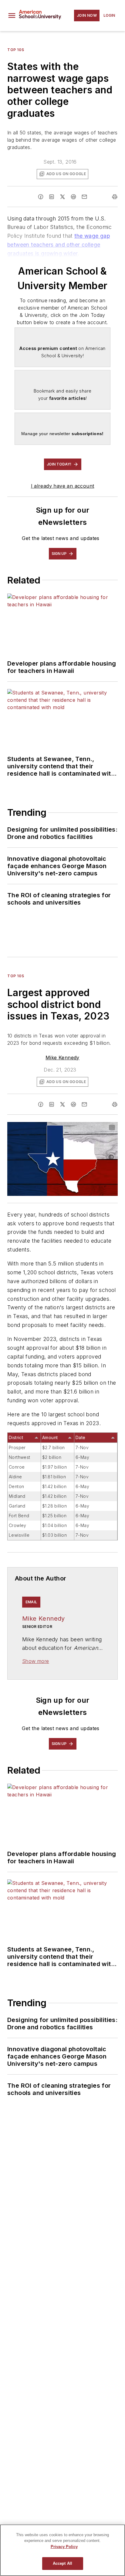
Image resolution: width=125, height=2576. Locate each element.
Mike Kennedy (62, 1058)
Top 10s (16, 50)
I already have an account (63, 486)
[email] (84, 197)
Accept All (62, 2563)
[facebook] (41, 197)
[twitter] (62, 197)
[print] (115, 197)
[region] (62, 2550)
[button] (12, 16)
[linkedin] (52, 197)
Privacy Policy (64, 2547)
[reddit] (73, 197)
